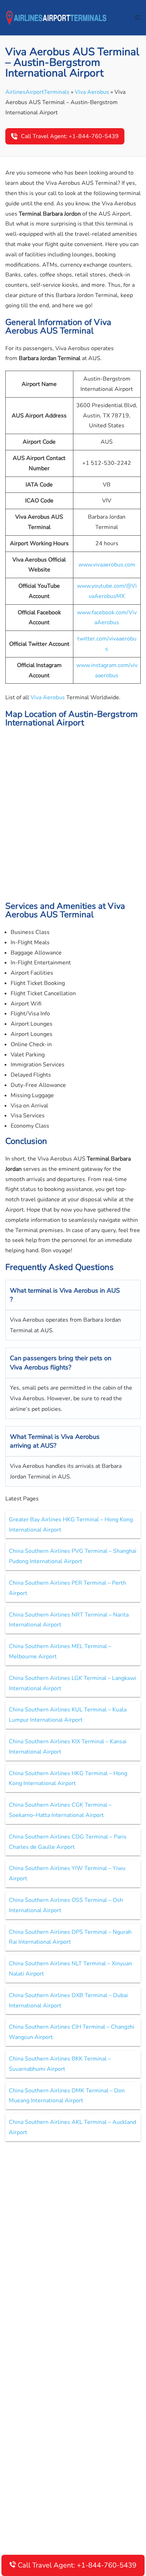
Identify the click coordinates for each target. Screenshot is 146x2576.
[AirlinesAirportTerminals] (56, 17)
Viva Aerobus (92, 92)
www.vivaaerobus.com (107, 565)
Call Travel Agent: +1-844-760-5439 (70, 136)
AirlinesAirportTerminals (37, 92)
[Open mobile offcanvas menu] (138, 18)
